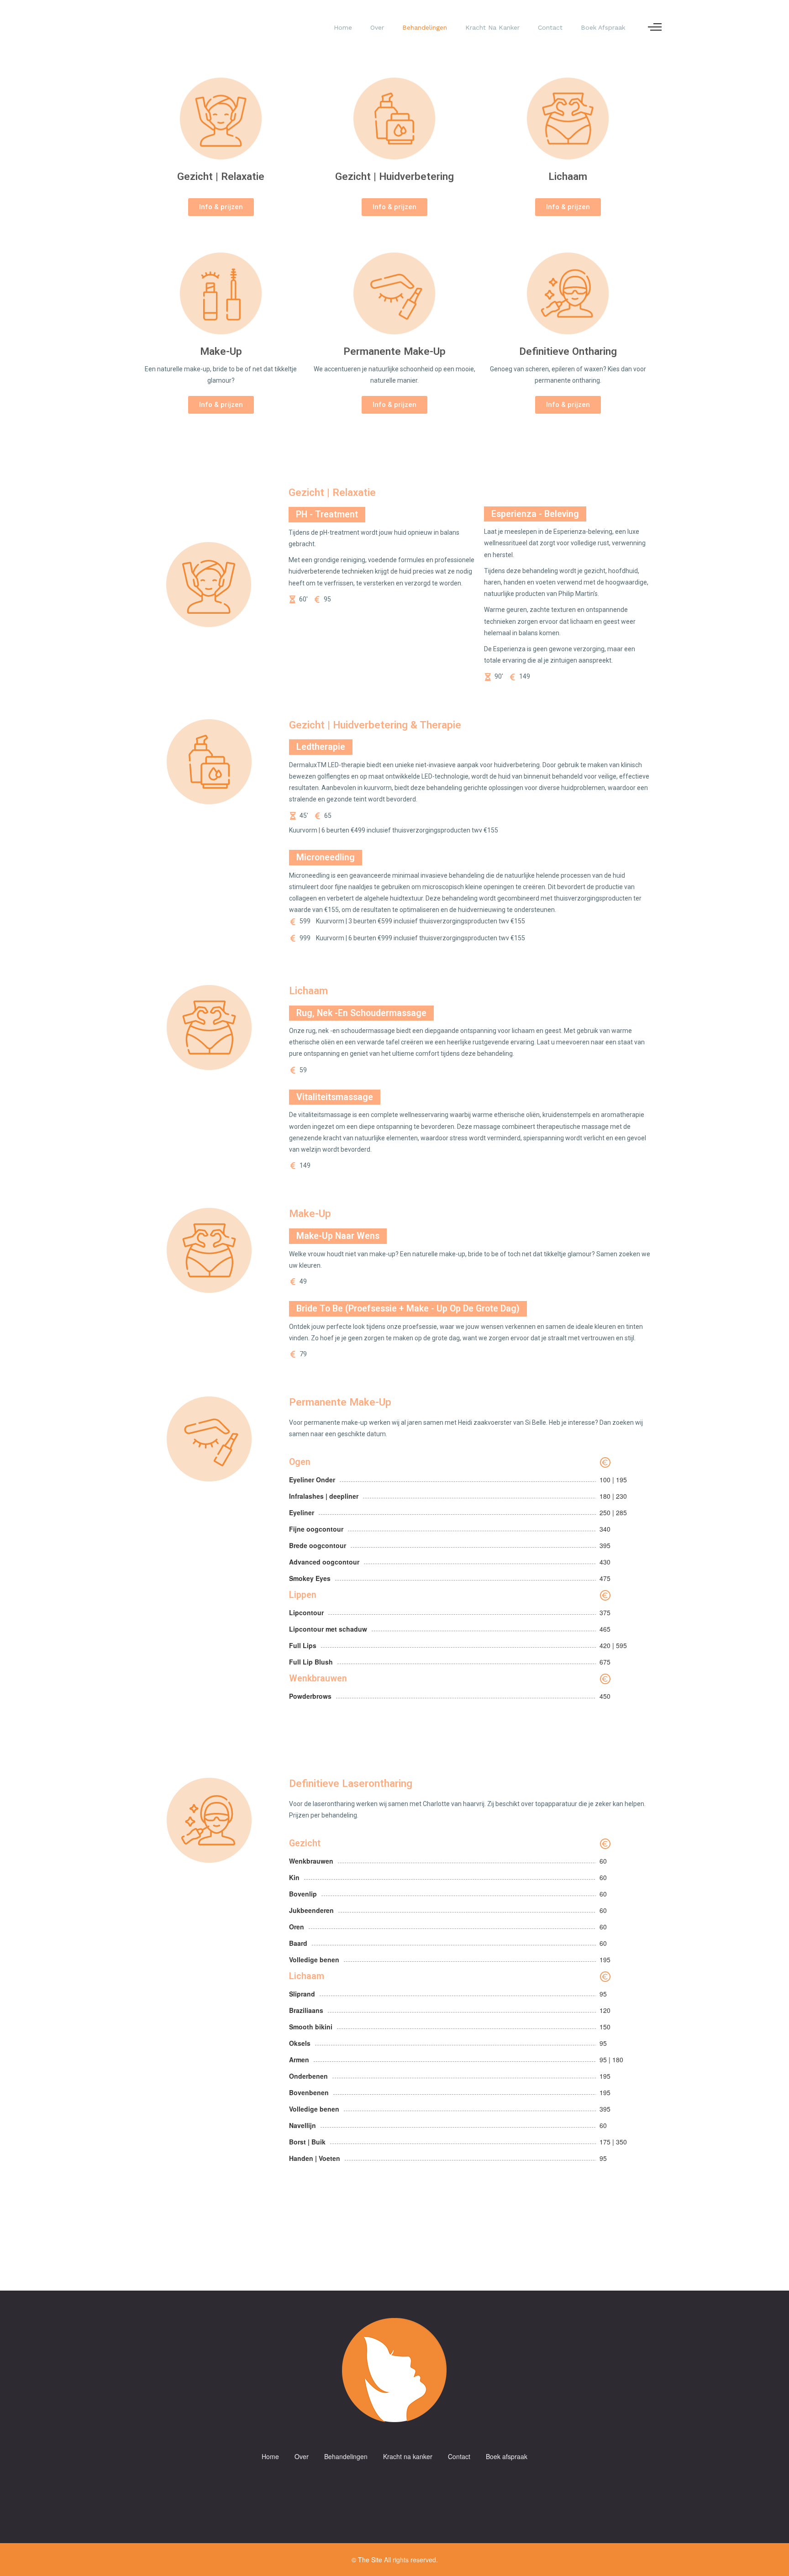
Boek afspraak (603, 27)
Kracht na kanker (492, 27)
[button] (221, 207)
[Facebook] (385, 2484)
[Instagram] (404, 2484)
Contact (550, 27)
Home (343, 27)
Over (377, 27)
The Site (370, 2560)
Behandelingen (425, 27)
